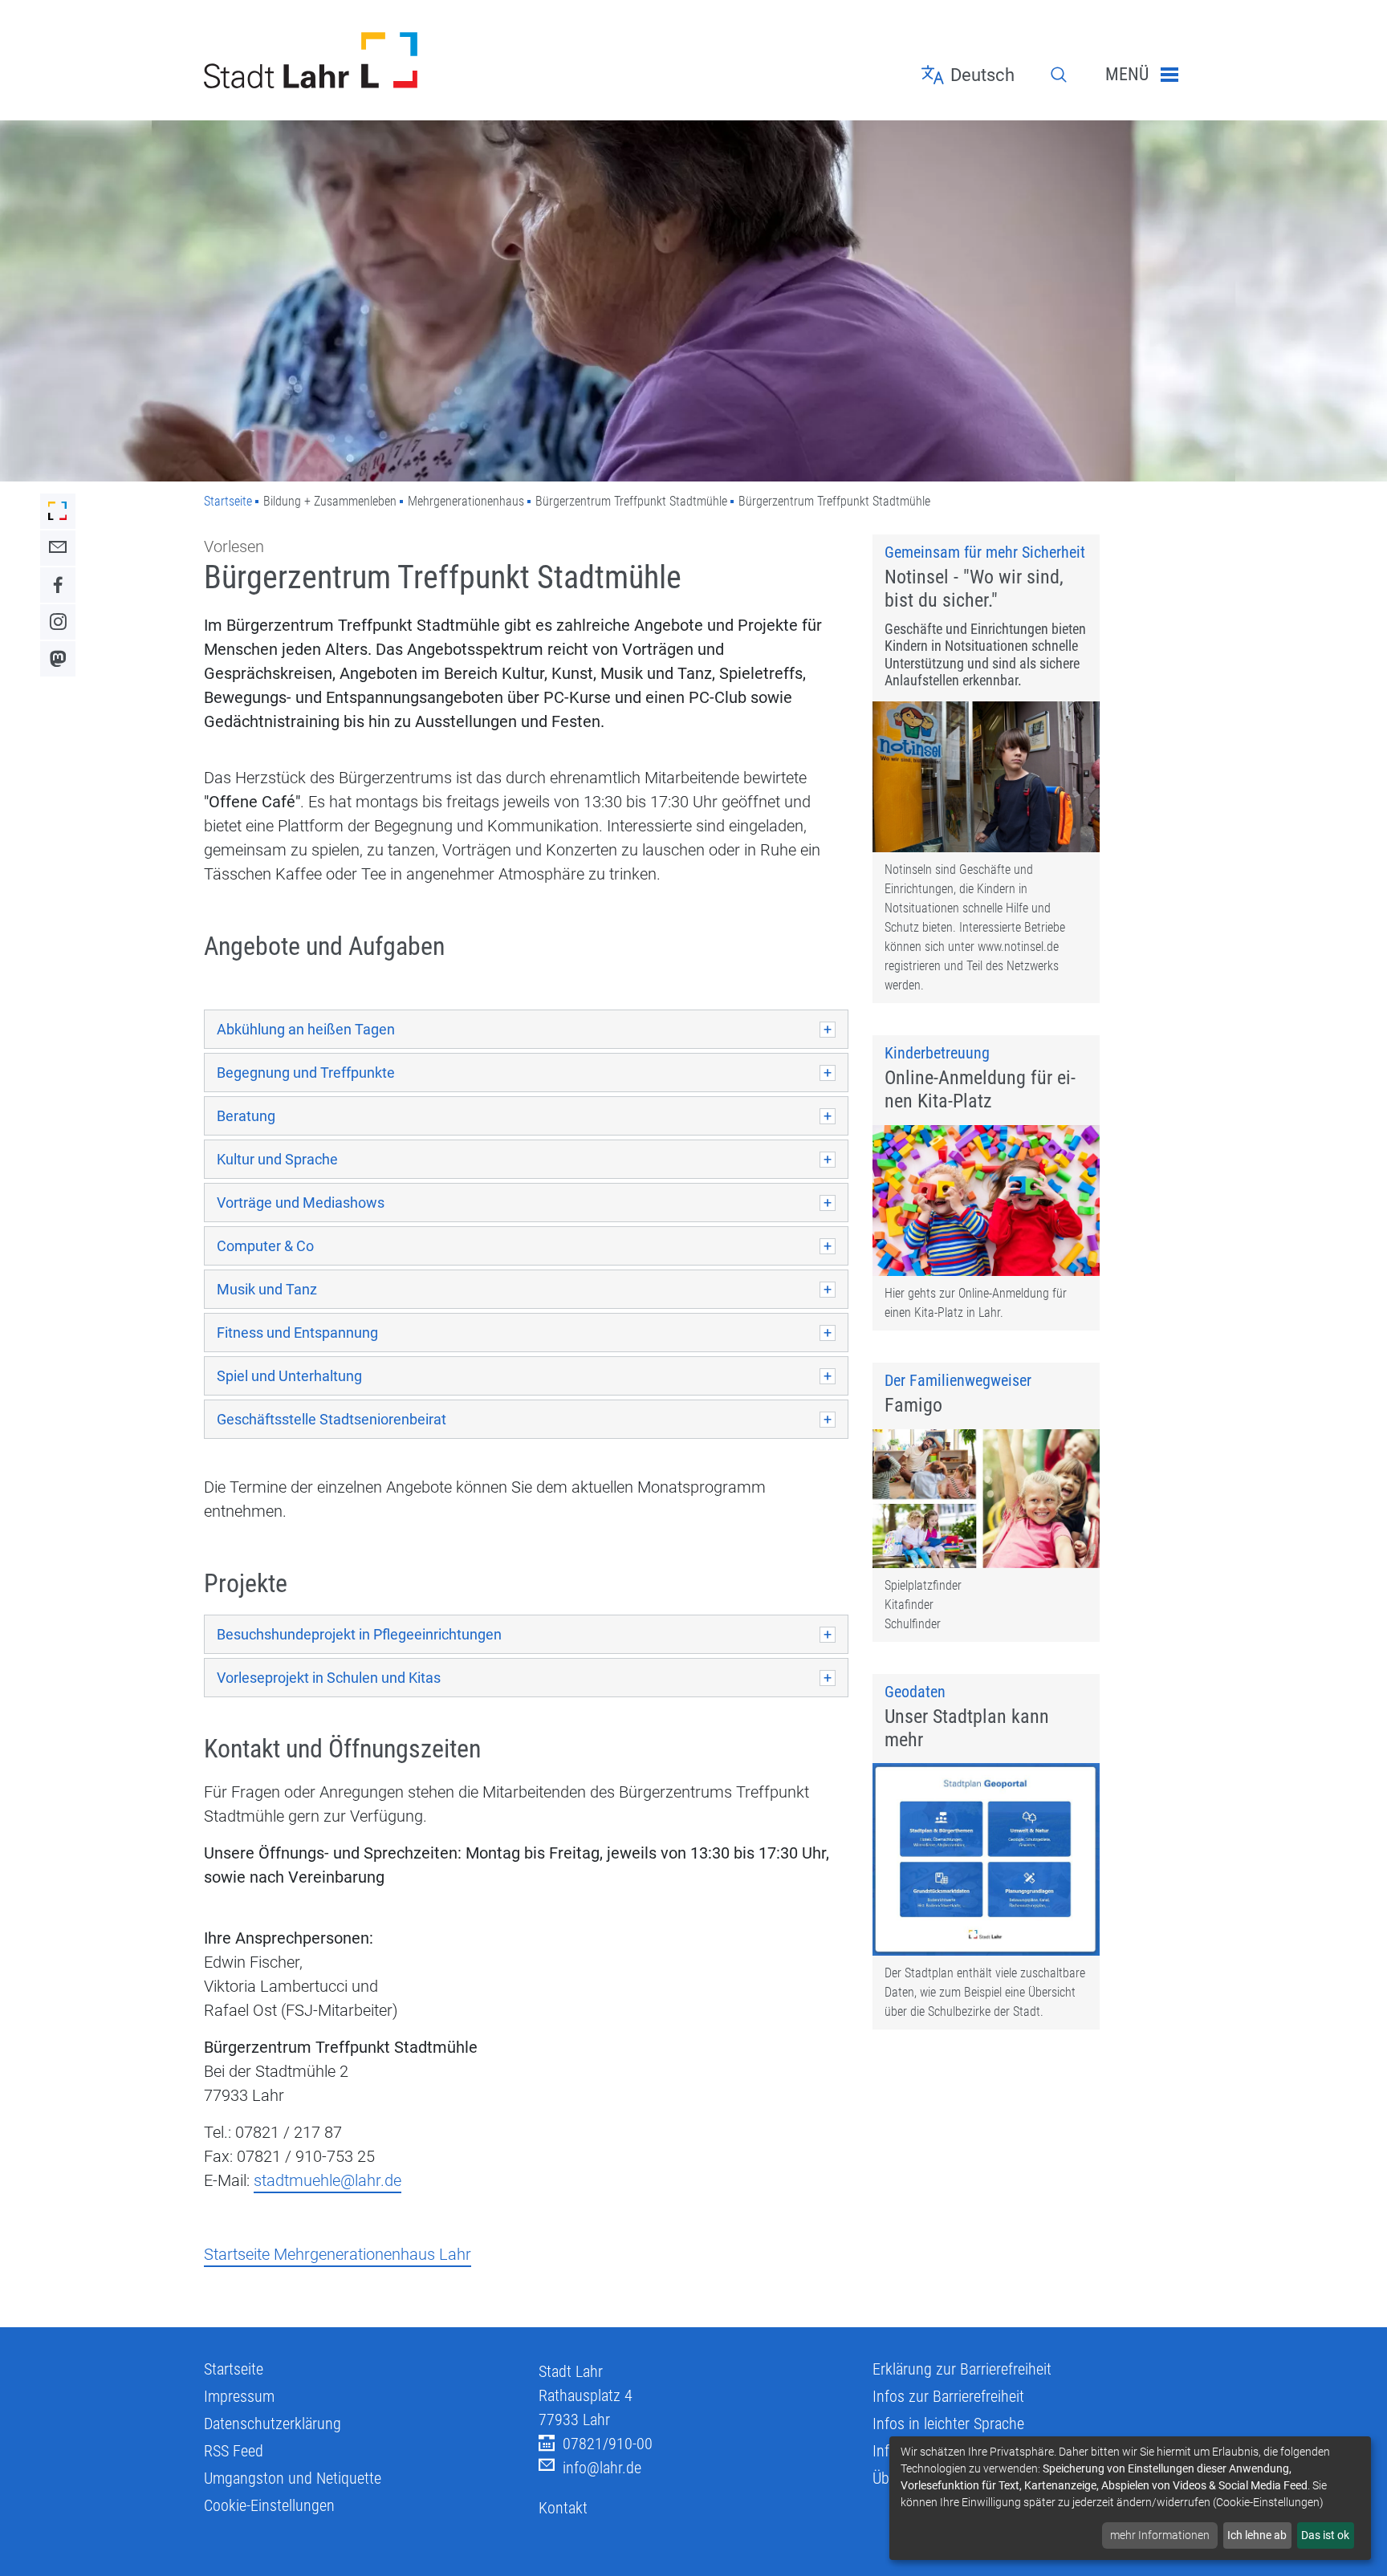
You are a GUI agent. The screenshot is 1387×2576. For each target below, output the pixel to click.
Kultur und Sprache (277, 1159)
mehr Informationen (1160, 2535)
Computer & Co (265, 1246)
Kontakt (563, 2508)
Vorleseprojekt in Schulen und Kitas (329, 1678)
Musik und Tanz (267, 1289)
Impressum (239, 2396)
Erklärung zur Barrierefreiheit (962, 2369)
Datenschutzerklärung (273, 2424)
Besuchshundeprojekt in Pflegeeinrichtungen (359, 1634)
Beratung (246, 1116)
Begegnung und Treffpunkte (306, 1073)
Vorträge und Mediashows (301, 1203)
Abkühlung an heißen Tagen (306, 1029)
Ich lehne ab (1257, 2535)
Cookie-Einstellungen (269, 2505)
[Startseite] (359, 60)
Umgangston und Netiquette (293, 2478)
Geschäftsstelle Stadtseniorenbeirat (331, 1419)
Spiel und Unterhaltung (289, 1376)
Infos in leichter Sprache (948, 2424)
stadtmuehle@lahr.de (327, 2180)
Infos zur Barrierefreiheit (948, 2396)
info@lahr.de (602, 2468)
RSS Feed (234, 2451)
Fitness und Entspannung (297, 1333)
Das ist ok (1325, 2535)
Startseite (228, 501)
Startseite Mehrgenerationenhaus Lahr (338, 2254)
